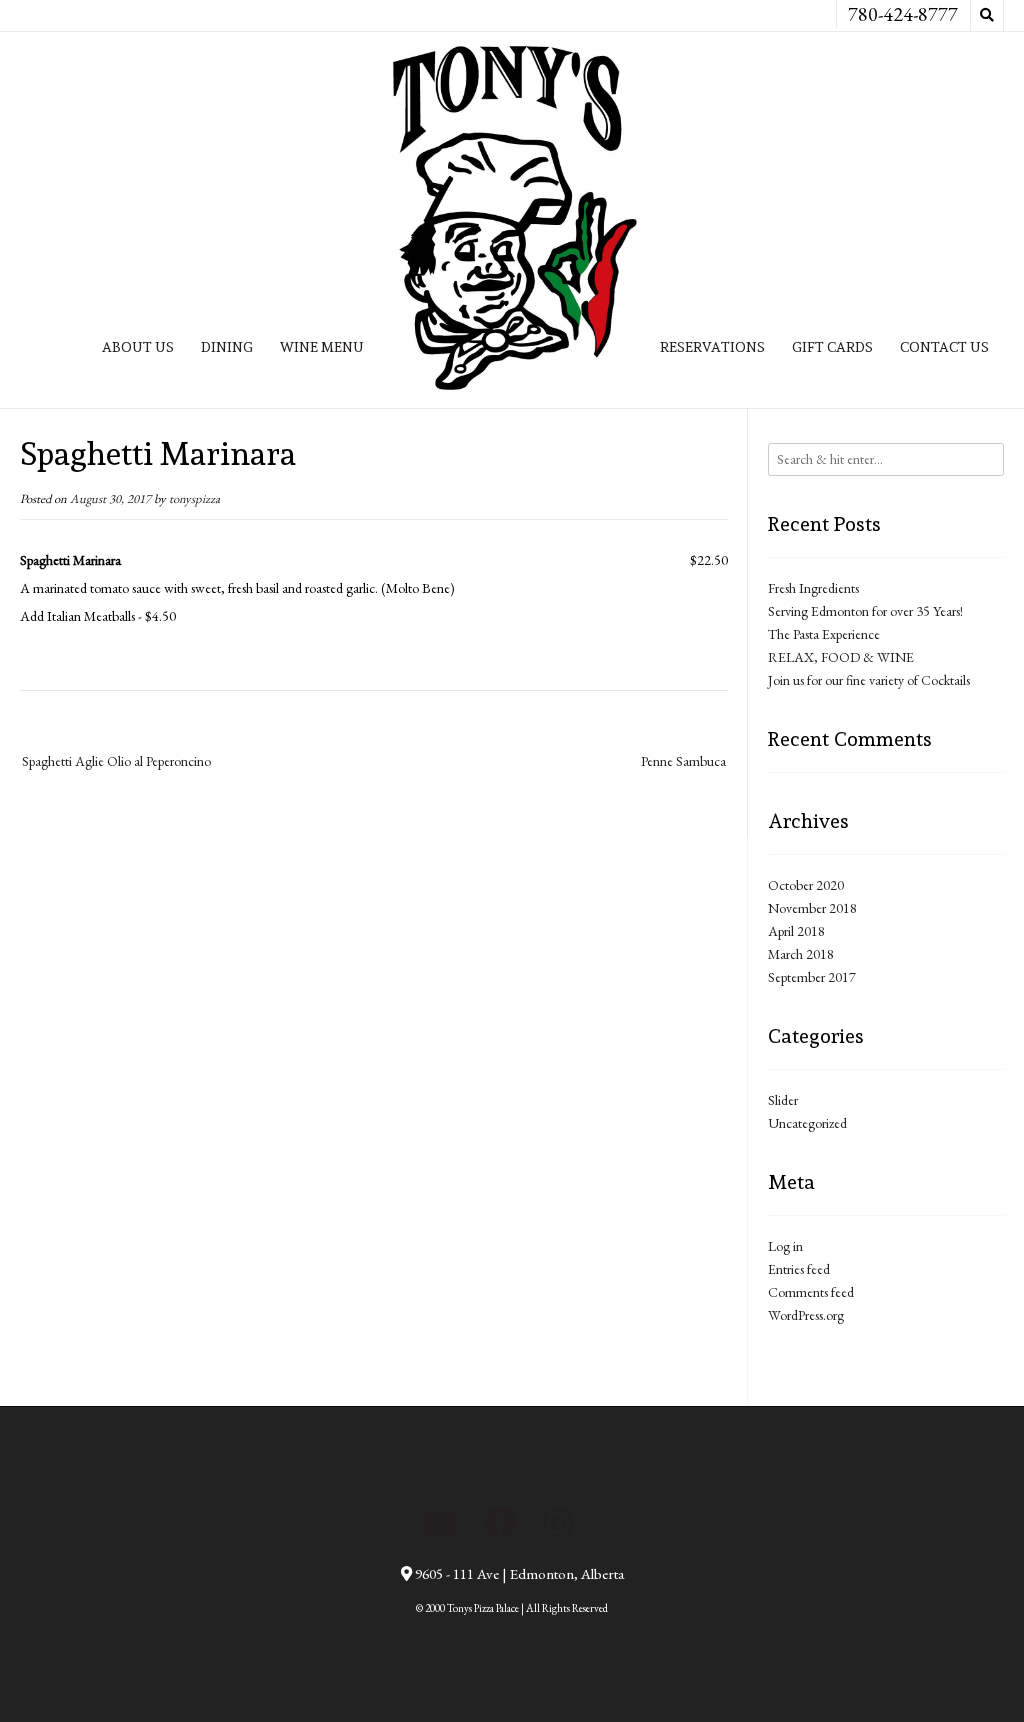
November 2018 (812, 908)
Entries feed (799, 1269)
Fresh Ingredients (813, 588)
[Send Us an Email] (440, 1523)
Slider (783, 1100)
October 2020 (806, 885)
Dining (227, 347)
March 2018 (801, 954)
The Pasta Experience (824, 634)
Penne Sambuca (683, 761)
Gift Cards (832, 347)
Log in (785, 1246)
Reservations (712, 347)
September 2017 (812, 977)
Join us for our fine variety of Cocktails (869, 680)
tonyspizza (194, 498)
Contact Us (944, 347)
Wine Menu (322, 347)
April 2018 (796, 931)
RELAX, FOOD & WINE (841, 657)
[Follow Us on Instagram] (558, 1523)
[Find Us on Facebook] (500, 1523)
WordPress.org (806, 1315)
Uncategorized (807, 1123)
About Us (138, 347)
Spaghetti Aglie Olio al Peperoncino (116, 761)
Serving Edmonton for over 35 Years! (865, 611)
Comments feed (811, 1292)
